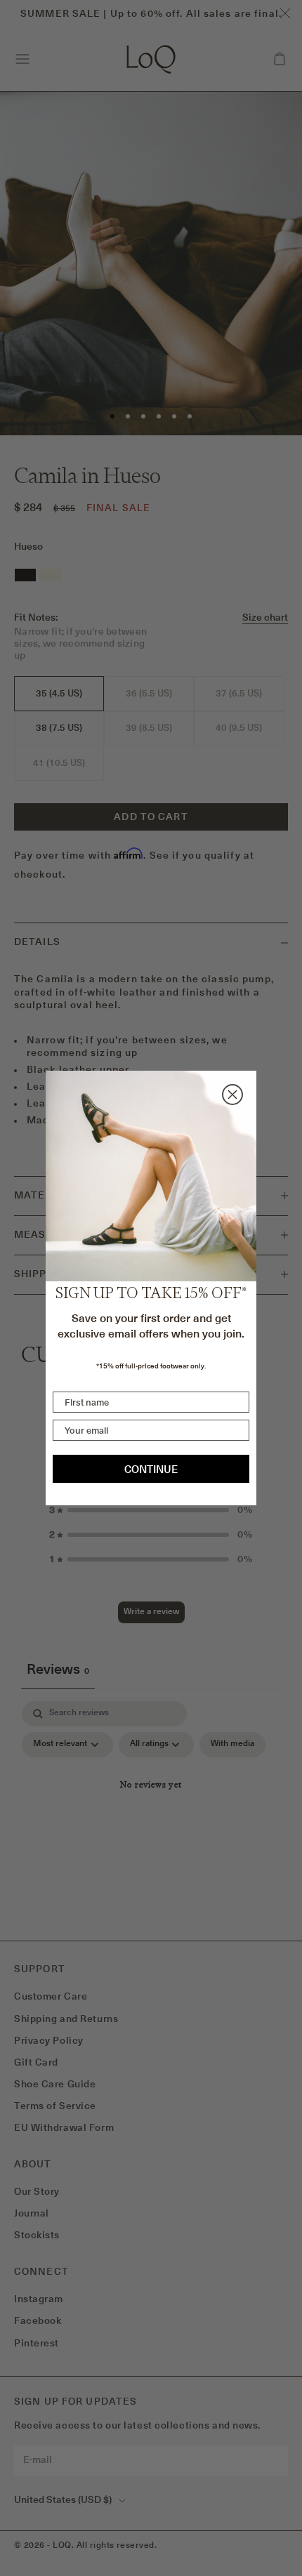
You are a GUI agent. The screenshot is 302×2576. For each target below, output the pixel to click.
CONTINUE (151, 1469)
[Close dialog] (232, 1095)
